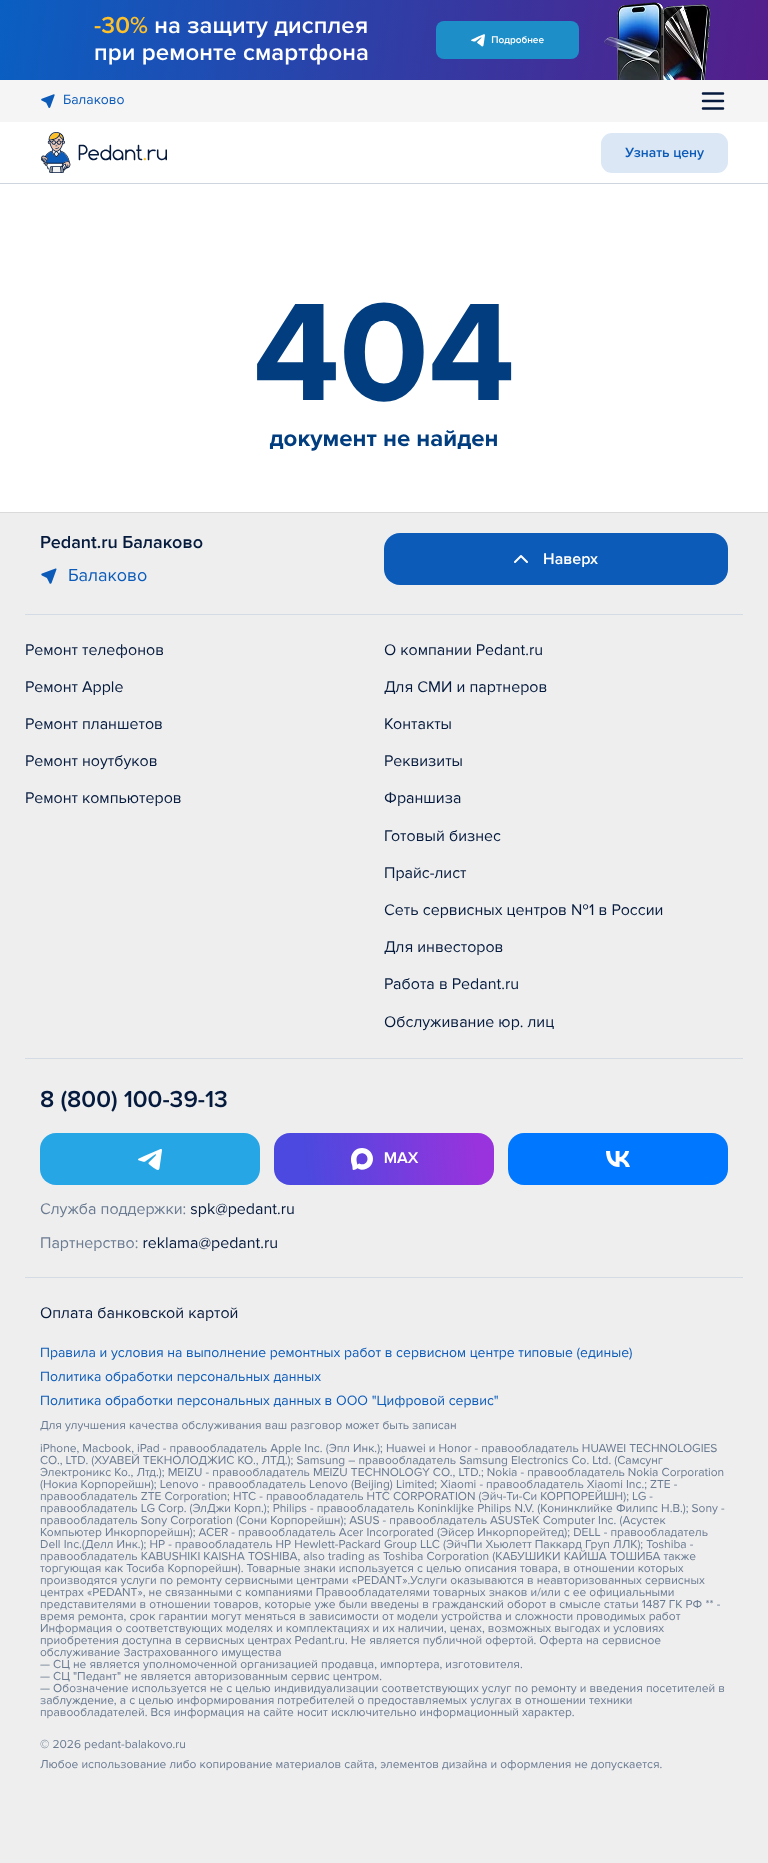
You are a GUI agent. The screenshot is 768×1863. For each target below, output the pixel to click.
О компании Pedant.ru (463, 650)
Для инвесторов (444, 947)
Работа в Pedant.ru (451, 984)
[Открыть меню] (713, 101)
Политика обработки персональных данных (180, 1378)
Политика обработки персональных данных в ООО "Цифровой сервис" (269, 1402)
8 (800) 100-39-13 (134, 1100)
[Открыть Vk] (618, 1159)
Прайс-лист (425, 873)
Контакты (418, 724)
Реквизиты (423, 761)
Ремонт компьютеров (103, 798)
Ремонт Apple (74, 687)
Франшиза (422, 798)
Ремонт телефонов (94, 650)
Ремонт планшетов (94, 724)
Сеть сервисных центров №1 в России (523, 910)
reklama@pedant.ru (211, 1243)
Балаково (94, 100)
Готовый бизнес (442, 836)
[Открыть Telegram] (150, 1159)
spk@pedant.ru (242, 1209)
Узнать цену (664, 153)
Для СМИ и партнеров (465, 687)
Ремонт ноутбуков (91, 761)
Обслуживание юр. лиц (469, 1022)
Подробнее (517, 40)
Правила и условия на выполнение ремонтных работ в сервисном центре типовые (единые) (336, 1354)
